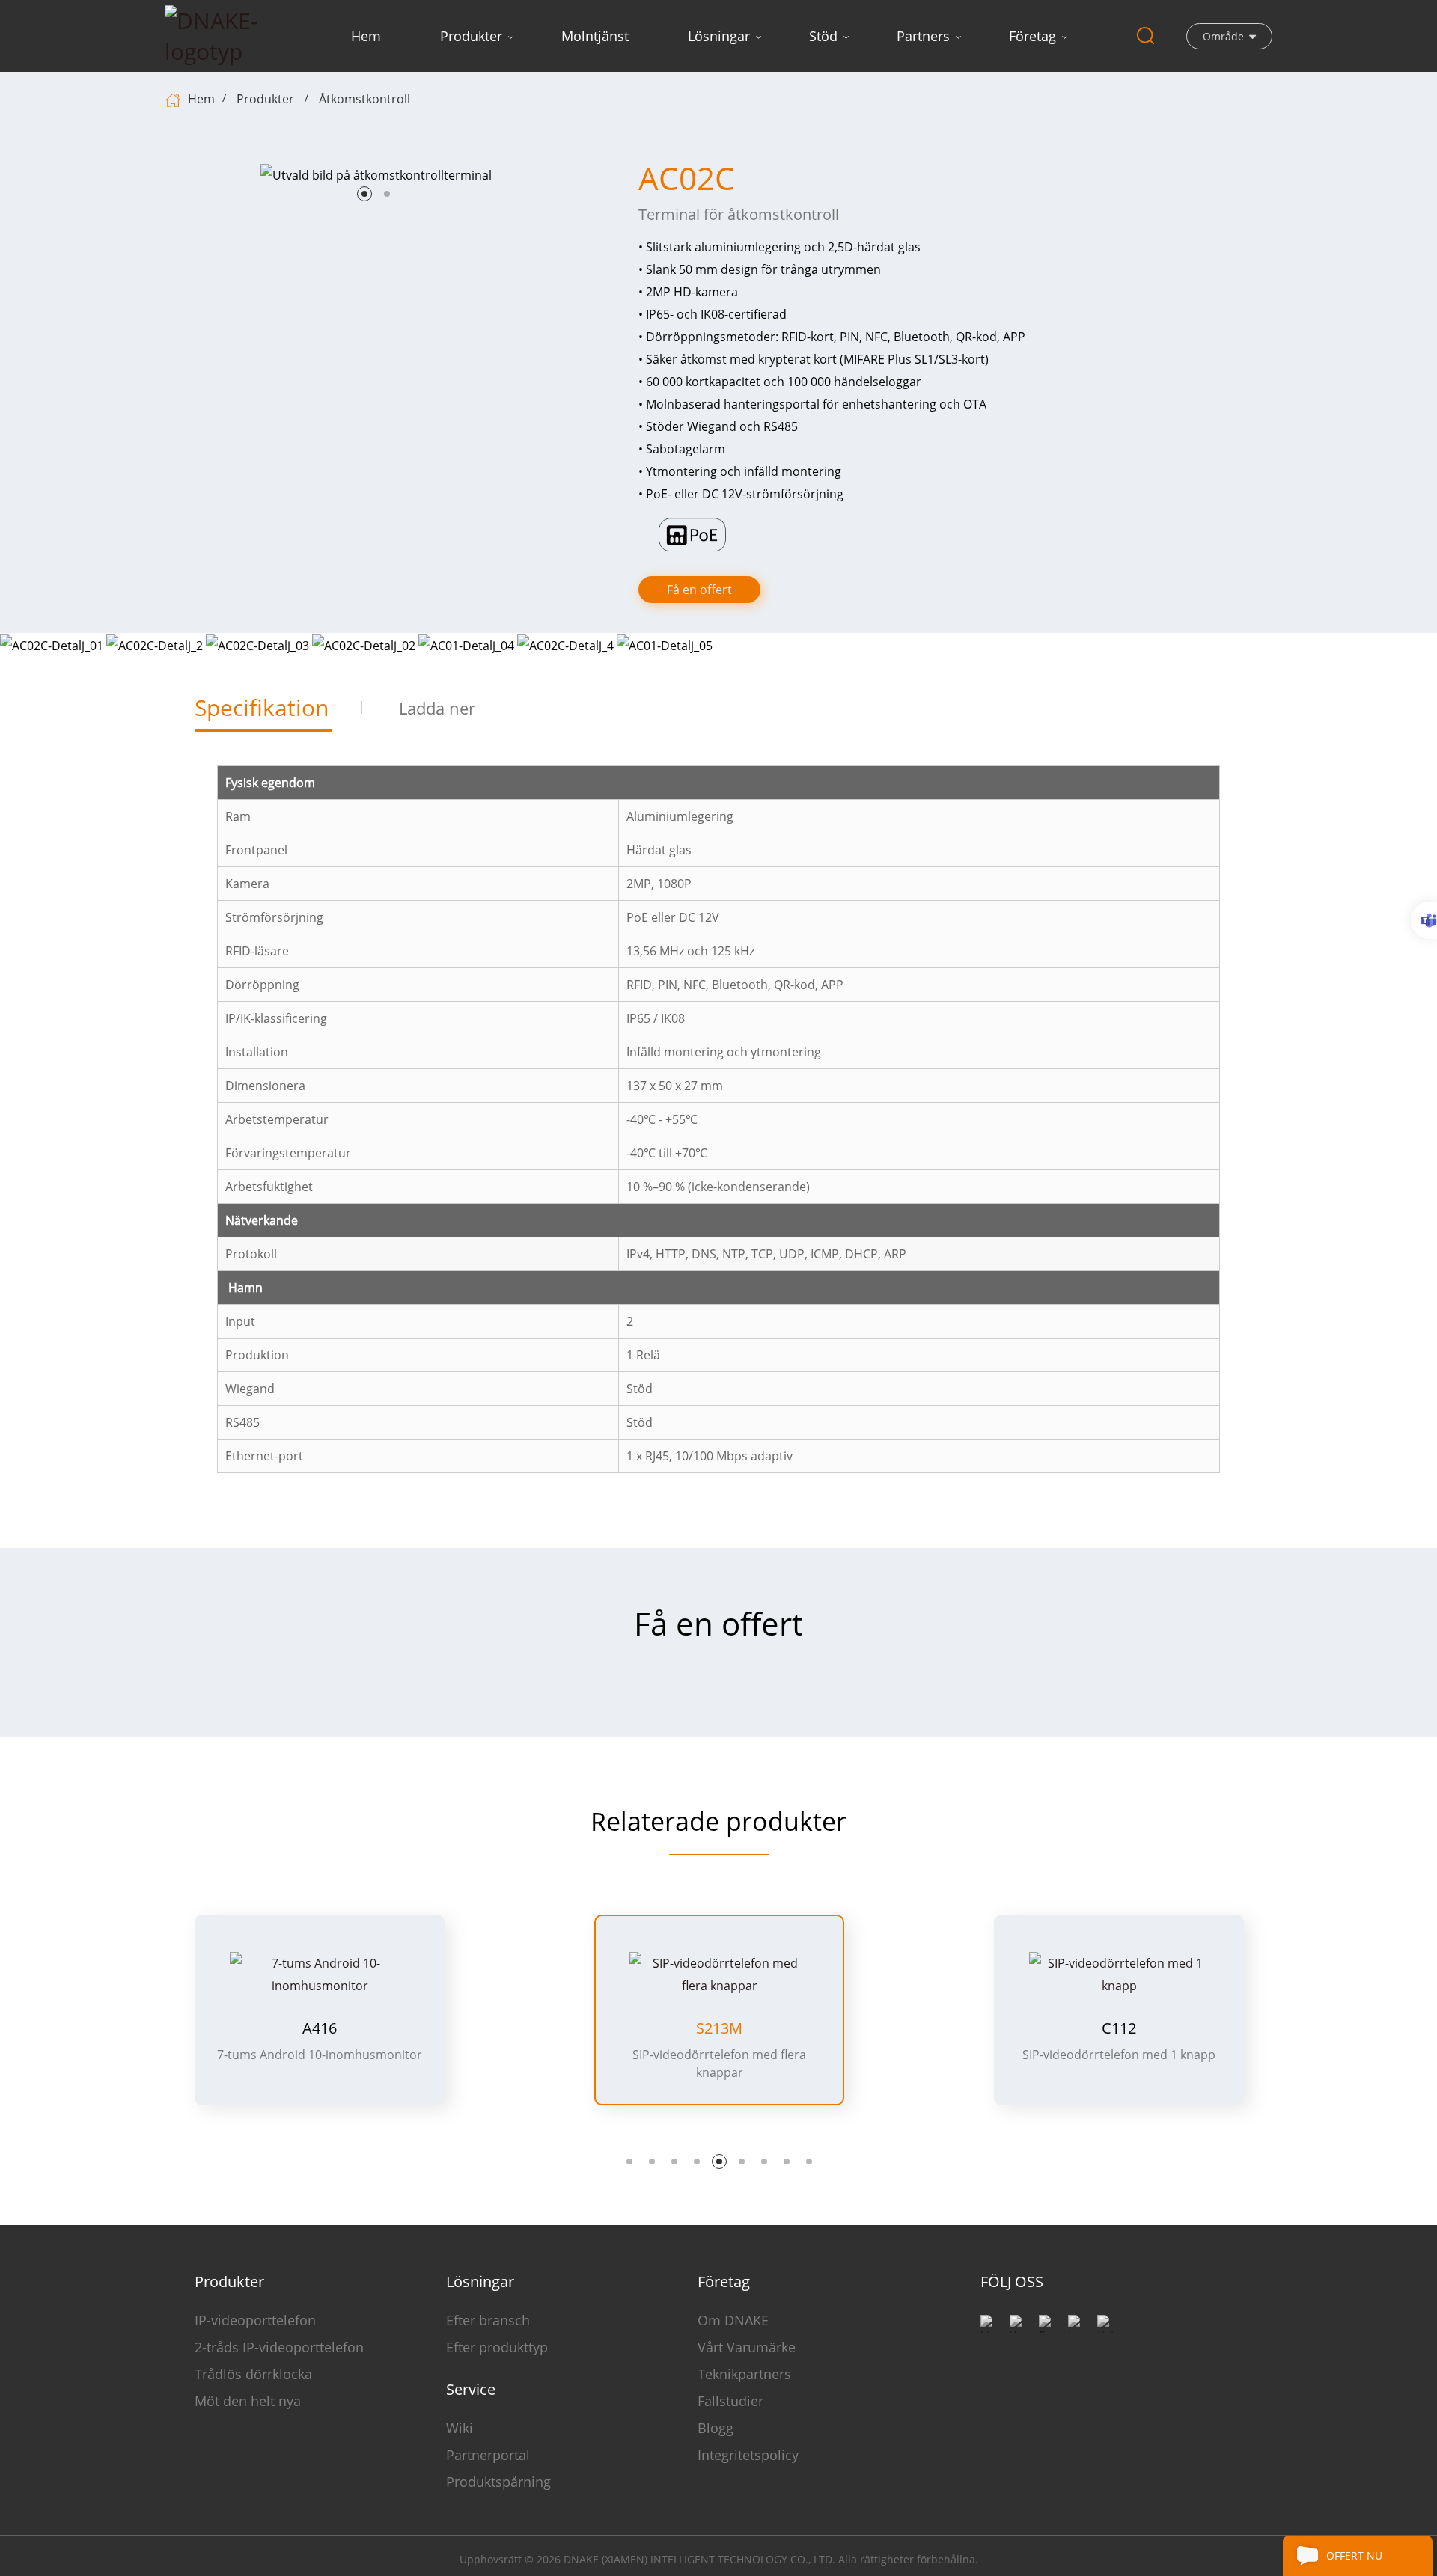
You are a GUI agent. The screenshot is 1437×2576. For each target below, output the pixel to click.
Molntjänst (595, 36)
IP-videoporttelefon (255, 2320)
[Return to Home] (175, 99)
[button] (364, 194)
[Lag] (1424, 920)
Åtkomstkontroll (364, 99)
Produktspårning (498, 2482)
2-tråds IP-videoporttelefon (279, 2347)
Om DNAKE (733, 2320)
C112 (719, 2028)
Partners (923, 36)
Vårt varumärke (747, 2347)
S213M (320, 2028)
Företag (1032, 36)
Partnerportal (488, 2455)
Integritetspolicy (748, 2455)
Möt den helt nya (248, 2401)
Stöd (823, 36)
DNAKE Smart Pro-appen (1119, 2006)
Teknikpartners (744, 2374)
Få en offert (699, 590)
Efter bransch (488, 2320)
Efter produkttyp (497, 2347)
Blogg (716, 2428)
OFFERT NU (1354, 2555)
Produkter (471, 36)
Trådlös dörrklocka (253, 2374)
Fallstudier (730, 2401)
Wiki (460, 2428)
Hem (366, 36)
